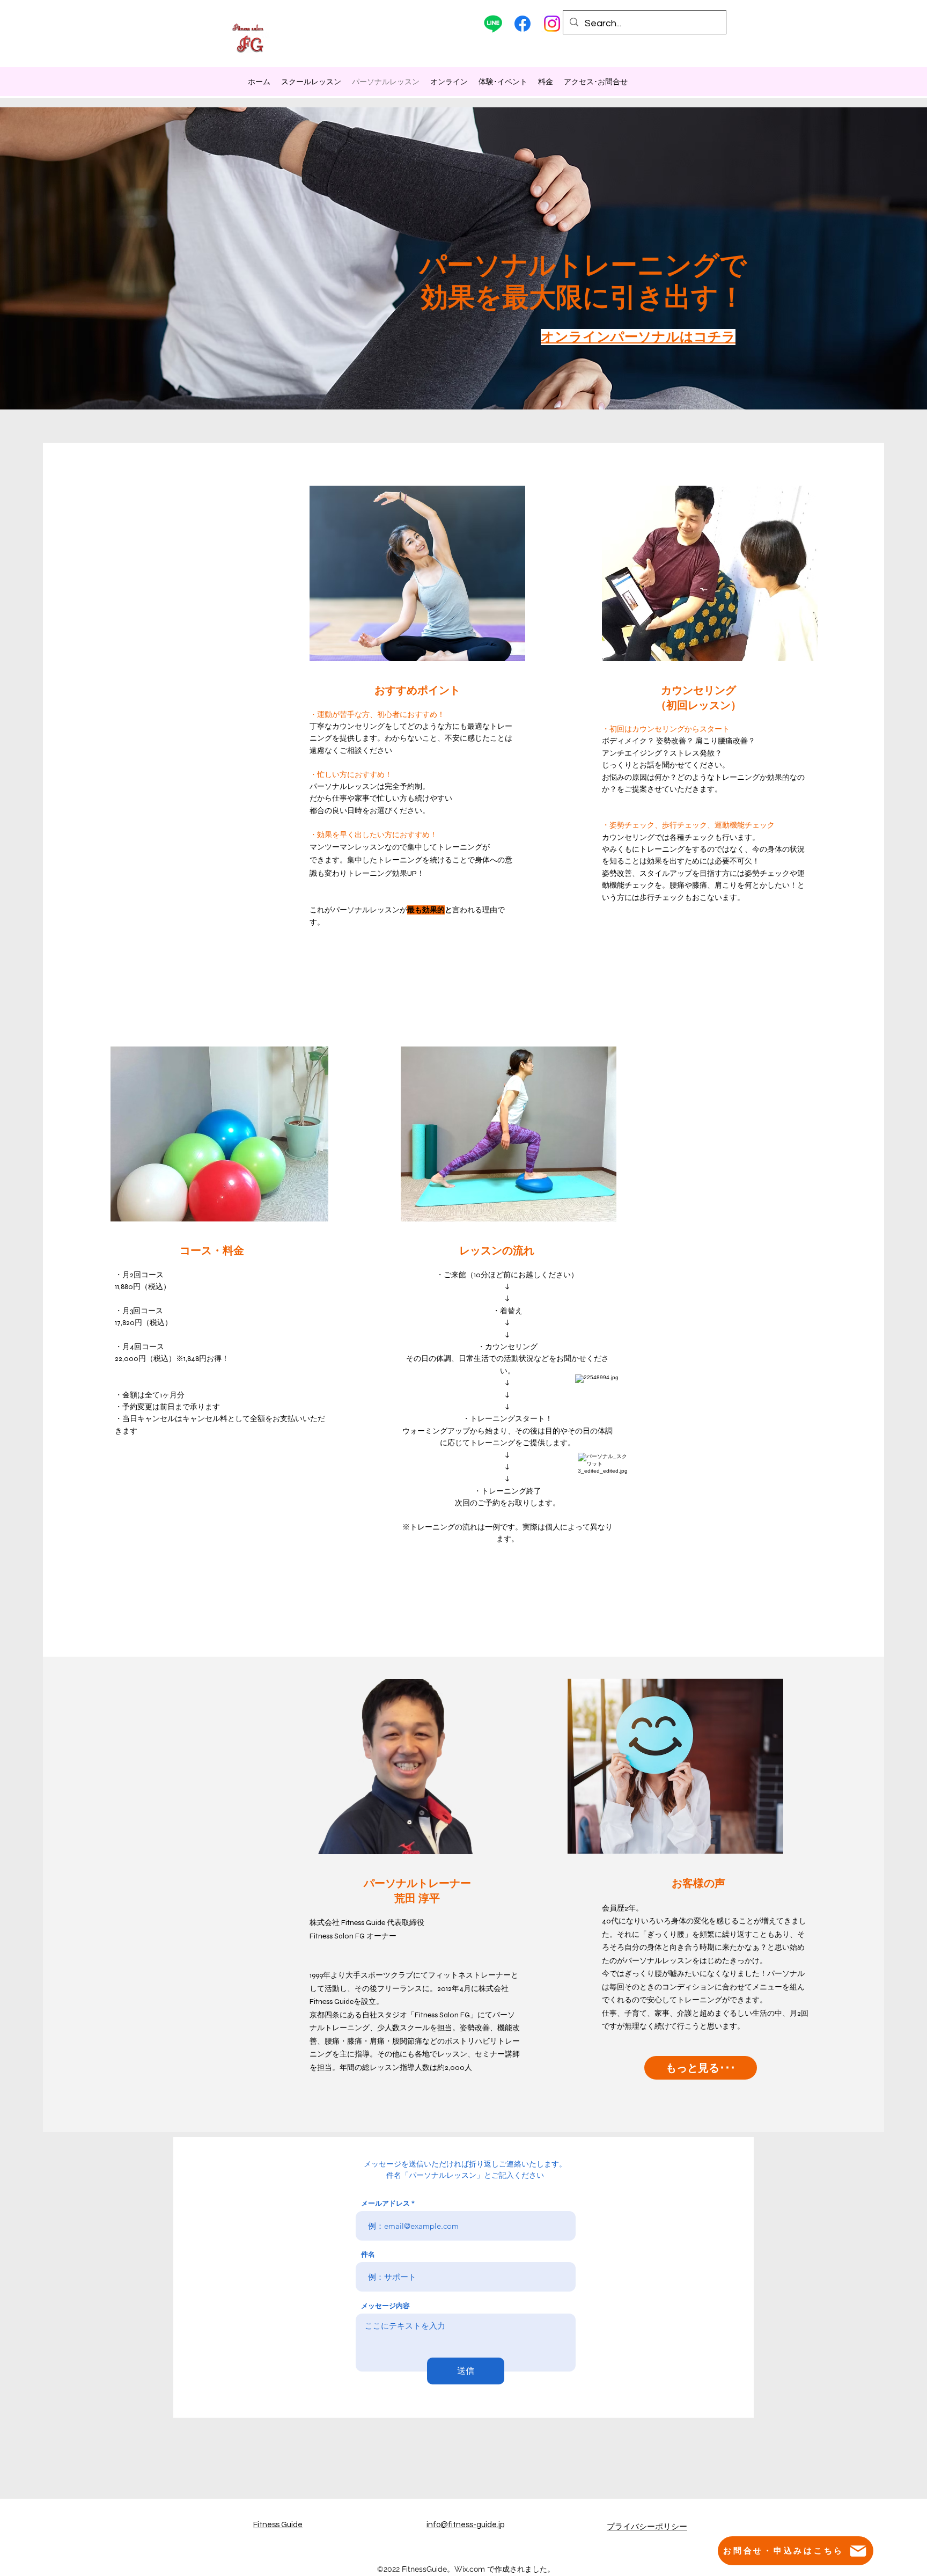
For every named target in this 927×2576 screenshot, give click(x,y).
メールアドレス (385, 2203)
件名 (368, 2254)
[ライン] (493, 24)
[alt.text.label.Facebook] (523, 24)
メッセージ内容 (385, 2306)
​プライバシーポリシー (647, 2527)
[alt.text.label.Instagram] (552, 24)
